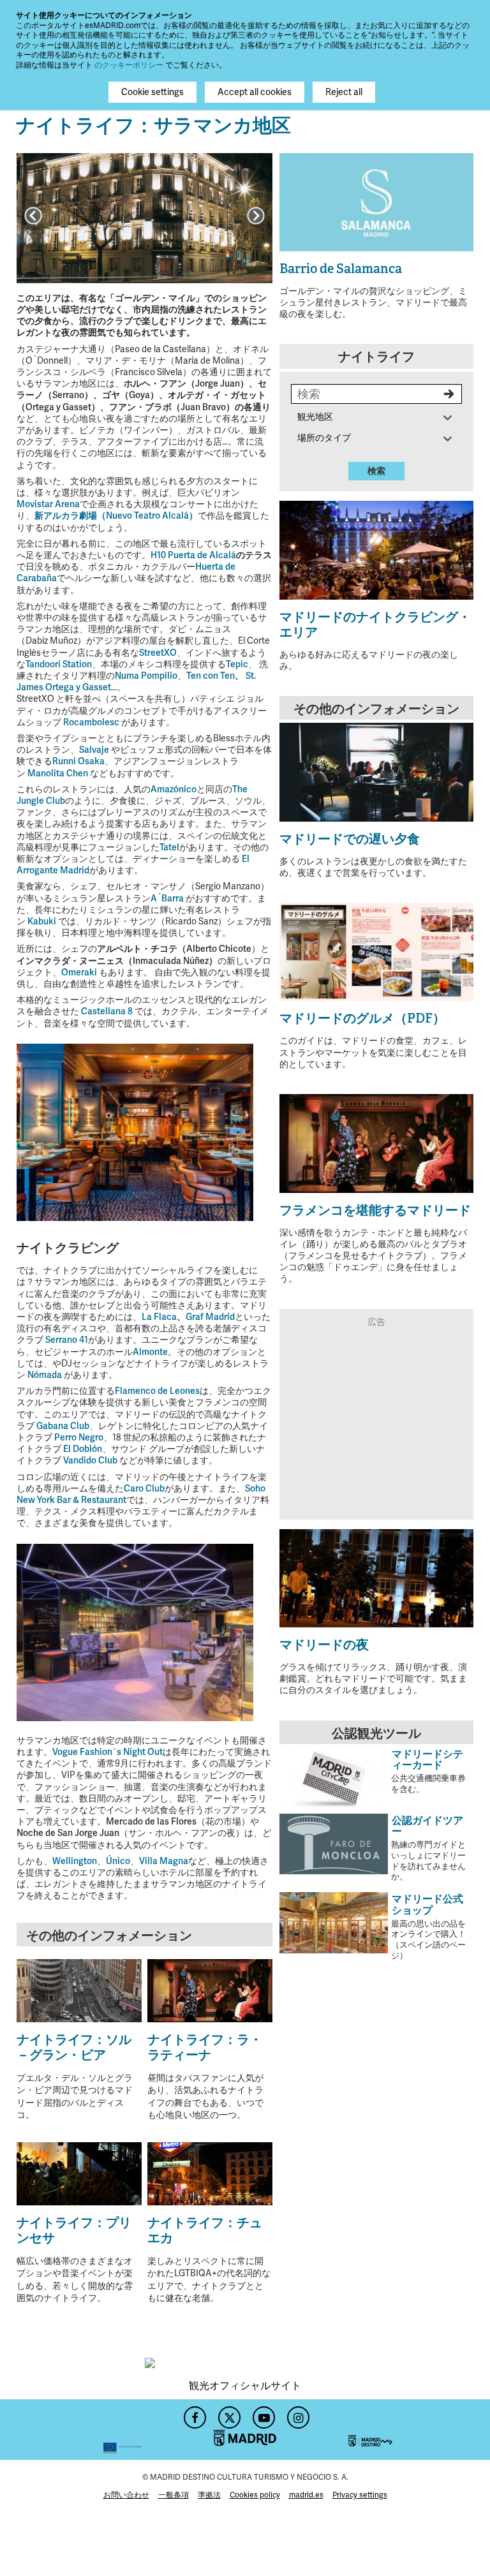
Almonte (150, 1352)
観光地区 (315, 417)
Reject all (344, 92)
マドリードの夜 (324, 1645)
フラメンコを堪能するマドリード (375, 1210)
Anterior (33, 216)
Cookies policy (255, 2495)
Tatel (169, 848)
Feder (79, 2430)
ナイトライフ (376, 357)
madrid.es (306, 2495)
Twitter (228, 2414)
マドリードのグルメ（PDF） (362, 1018)
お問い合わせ (126, 2495)
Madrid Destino (411, 2430)
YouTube (262, 2414)
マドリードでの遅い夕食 (350, 839)
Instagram (297, 2414)
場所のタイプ (324, 438)
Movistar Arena (48, 504)
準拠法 (209, 2495)
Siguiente (256, 216)
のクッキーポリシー (129, 65)
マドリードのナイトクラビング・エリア (375, 625)
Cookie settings (152, 92)
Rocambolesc (91, 722)
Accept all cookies (255, 92)
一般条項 (174, 2495)
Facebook (193, 2414)
